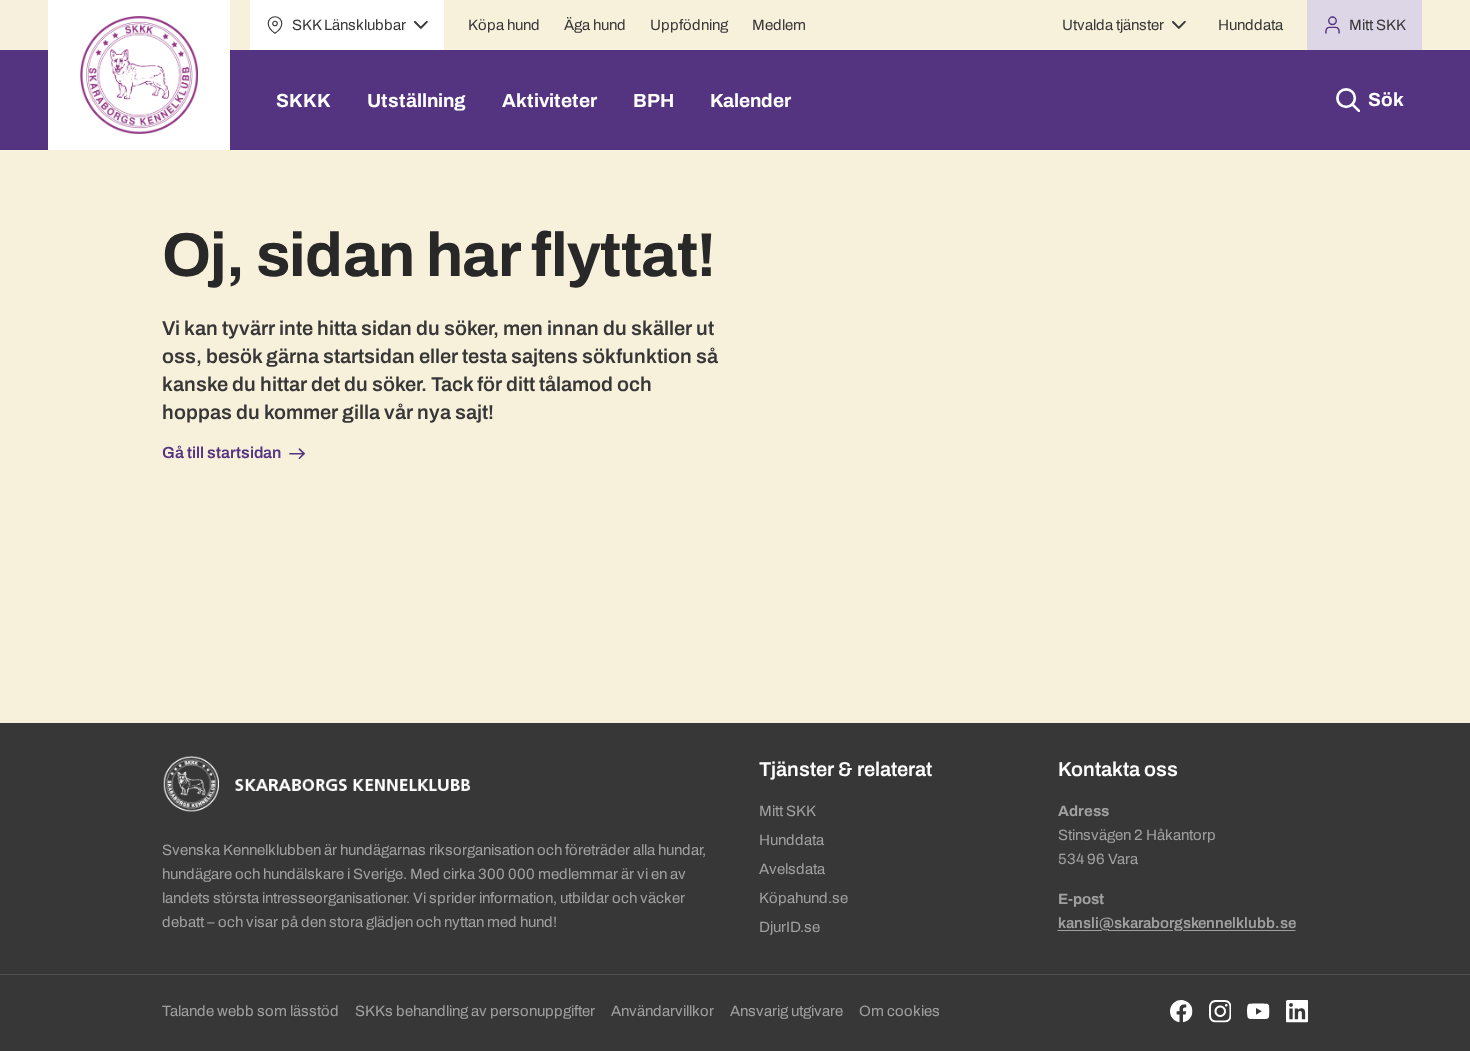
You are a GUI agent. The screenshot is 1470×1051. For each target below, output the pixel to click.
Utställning (416, 100)
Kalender (750, 100)
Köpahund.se (803, 898)
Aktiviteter (549, 100)
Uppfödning (689, 25)
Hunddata (1250, 25)
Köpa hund (504, 25)
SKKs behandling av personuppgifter (475, 1011)
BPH (653, 100)
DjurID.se (789, 927)
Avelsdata (792, 869)
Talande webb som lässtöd (250, 1011)
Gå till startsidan (221, 452)
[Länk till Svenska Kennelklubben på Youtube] (1258, 1011)
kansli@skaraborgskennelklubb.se (1177, 923)
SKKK (303, 100)
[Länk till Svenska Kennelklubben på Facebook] (1181, 1011)
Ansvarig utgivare (786, 1011)
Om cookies (899, 1011)
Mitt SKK (787, 811)
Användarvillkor (662, 1011)
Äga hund (595, 25)
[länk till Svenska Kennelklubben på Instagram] (1220, 1011)
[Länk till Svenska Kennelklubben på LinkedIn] (1297, 1011)
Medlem (779, 25)
